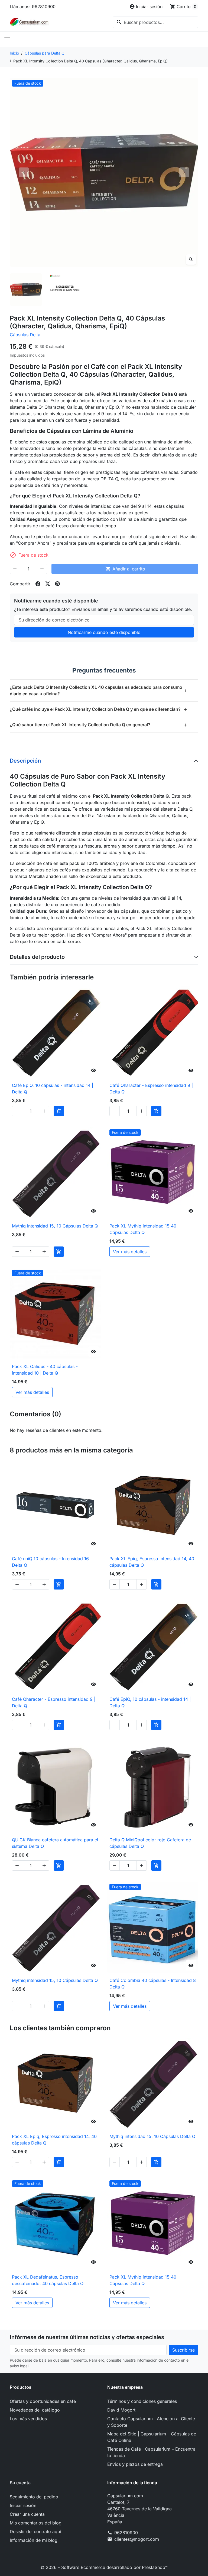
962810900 (126, 2533)
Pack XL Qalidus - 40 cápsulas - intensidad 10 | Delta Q (45, 1370)
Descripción (25, 761)
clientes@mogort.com (137, 2539)
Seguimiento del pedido (34, 2497)
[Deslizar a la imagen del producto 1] (26, 290)
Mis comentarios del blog (36, 2523)
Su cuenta (20, 2483)
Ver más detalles (130, 1252)
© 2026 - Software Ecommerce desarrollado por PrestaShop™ (104, 2567)
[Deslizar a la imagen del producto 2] (65, 290)
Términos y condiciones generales (142, 2401)
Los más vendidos (28, 2419)
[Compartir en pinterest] (57, 584)
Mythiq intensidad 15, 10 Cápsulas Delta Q (55, 1226)
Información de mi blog (34, 2540)
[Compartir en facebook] (38, 584)
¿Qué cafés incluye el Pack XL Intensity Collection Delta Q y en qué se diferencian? (99, 709)
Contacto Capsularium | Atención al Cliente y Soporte (151, 2422)
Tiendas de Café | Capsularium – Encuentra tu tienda (151, 2452)
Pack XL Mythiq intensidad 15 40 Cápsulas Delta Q (143, 1229)
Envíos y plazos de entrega (135, 2464)
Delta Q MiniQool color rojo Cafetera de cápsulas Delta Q (150, 1843)
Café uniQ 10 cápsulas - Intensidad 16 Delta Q (50, 1562)
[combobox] (155, 22)
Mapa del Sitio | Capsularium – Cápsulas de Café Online (152, 2437)
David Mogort (121, 2410)
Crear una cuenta (27, 2514)
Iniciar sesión (23, 2505)
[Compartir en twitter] (48, 584)
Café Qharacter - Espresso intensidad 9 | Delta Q (151, 1089)
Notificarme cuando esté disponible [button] (104, 632)
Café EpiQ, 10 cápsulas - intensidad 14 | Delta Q (53, 1089)
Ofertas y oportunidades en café (43, 2401)
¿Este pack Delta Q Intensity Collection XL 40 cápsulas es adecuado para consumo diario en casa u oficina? (99, 690)
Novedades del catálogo (35, 2410)
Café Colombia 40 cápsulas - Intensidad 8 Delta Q (153, 1984)
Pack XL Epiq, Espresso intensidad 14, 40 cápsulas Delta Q (152, 1562)
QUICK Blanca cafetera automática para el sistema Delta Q (55, 1843)
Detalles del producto (37, 957)
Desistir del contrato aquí (35, 2531)
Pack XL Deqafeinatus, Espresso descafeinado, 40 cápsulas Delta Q (48, 2280)
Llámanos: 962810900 (33, 7)
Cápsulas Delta (25, 335)
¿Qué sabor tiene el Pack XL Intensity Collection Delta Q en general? (99, 724)
